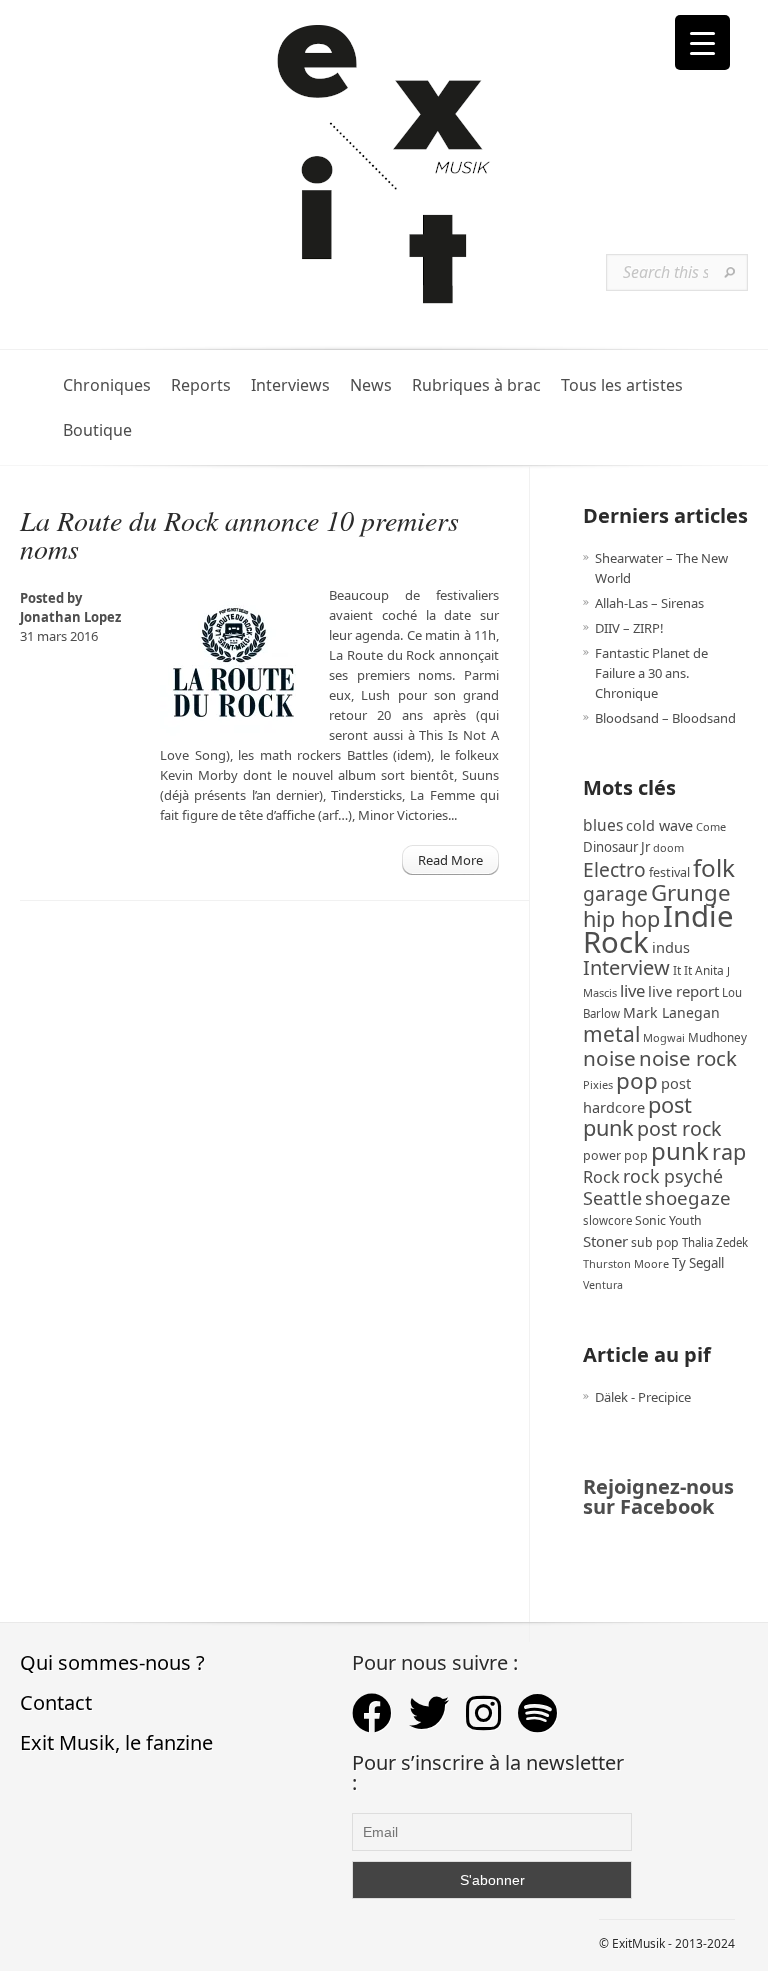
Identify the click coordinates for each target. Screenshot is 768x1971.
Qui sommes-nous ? (112, 1662)
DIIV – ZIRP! (629, 628)
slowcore (607, 1220)
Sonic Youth (668, 1220)
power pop (615, 1155)
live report (683, 991)
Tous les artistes (622, 385)
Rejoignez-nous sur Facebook (658, 1496)
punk (680, 1150)
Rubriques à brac (476, 385)
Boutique (97, 430)
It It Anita (698, 970)
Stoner (605, 1241)
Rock (601, 1177)
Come (711, 826)
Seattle (612, 1198)
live (632, 990)
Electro (614, 869)
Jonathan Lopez (70, 617)
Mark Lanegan (671, 1012)
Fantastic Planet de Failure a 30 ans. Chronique (651, 673)
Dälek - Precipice (643, 1397)
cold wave (659, 825)
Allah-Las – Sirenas (649, 603)
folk (714, 867)
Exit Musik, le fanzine (116, 1742)
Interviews (290, 385)
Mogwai (664, 1037)
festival (669, 872)
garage (615, 893)
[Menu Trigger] (702, 42)
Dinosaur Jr (616, 847)
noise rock (688, 1058)
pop (637, 1080)
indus (671, 947)
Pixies (598, 1084)
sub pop (655, 1242)
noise (609, 1058)
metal (611, 1034)
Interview (626, 967)
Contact (56, 1702)
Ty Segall (698, 1263)
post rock (679, 1128)
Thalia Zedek (715, 1242)
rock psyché (673, 1176)
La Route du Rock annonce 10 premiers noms (239, 534)
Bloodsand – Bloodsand (665, 718)
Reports (201, 385)
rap (729, 1151)
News (371, 385)
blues (603, 825)
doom (668, 847)
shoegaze (688, 1197)
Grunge (691, 892)
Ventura (603, 1285)
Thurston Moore (626, 1263)
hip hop (621, 918)
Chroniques (107, 385)
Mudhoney (717, 1037)
